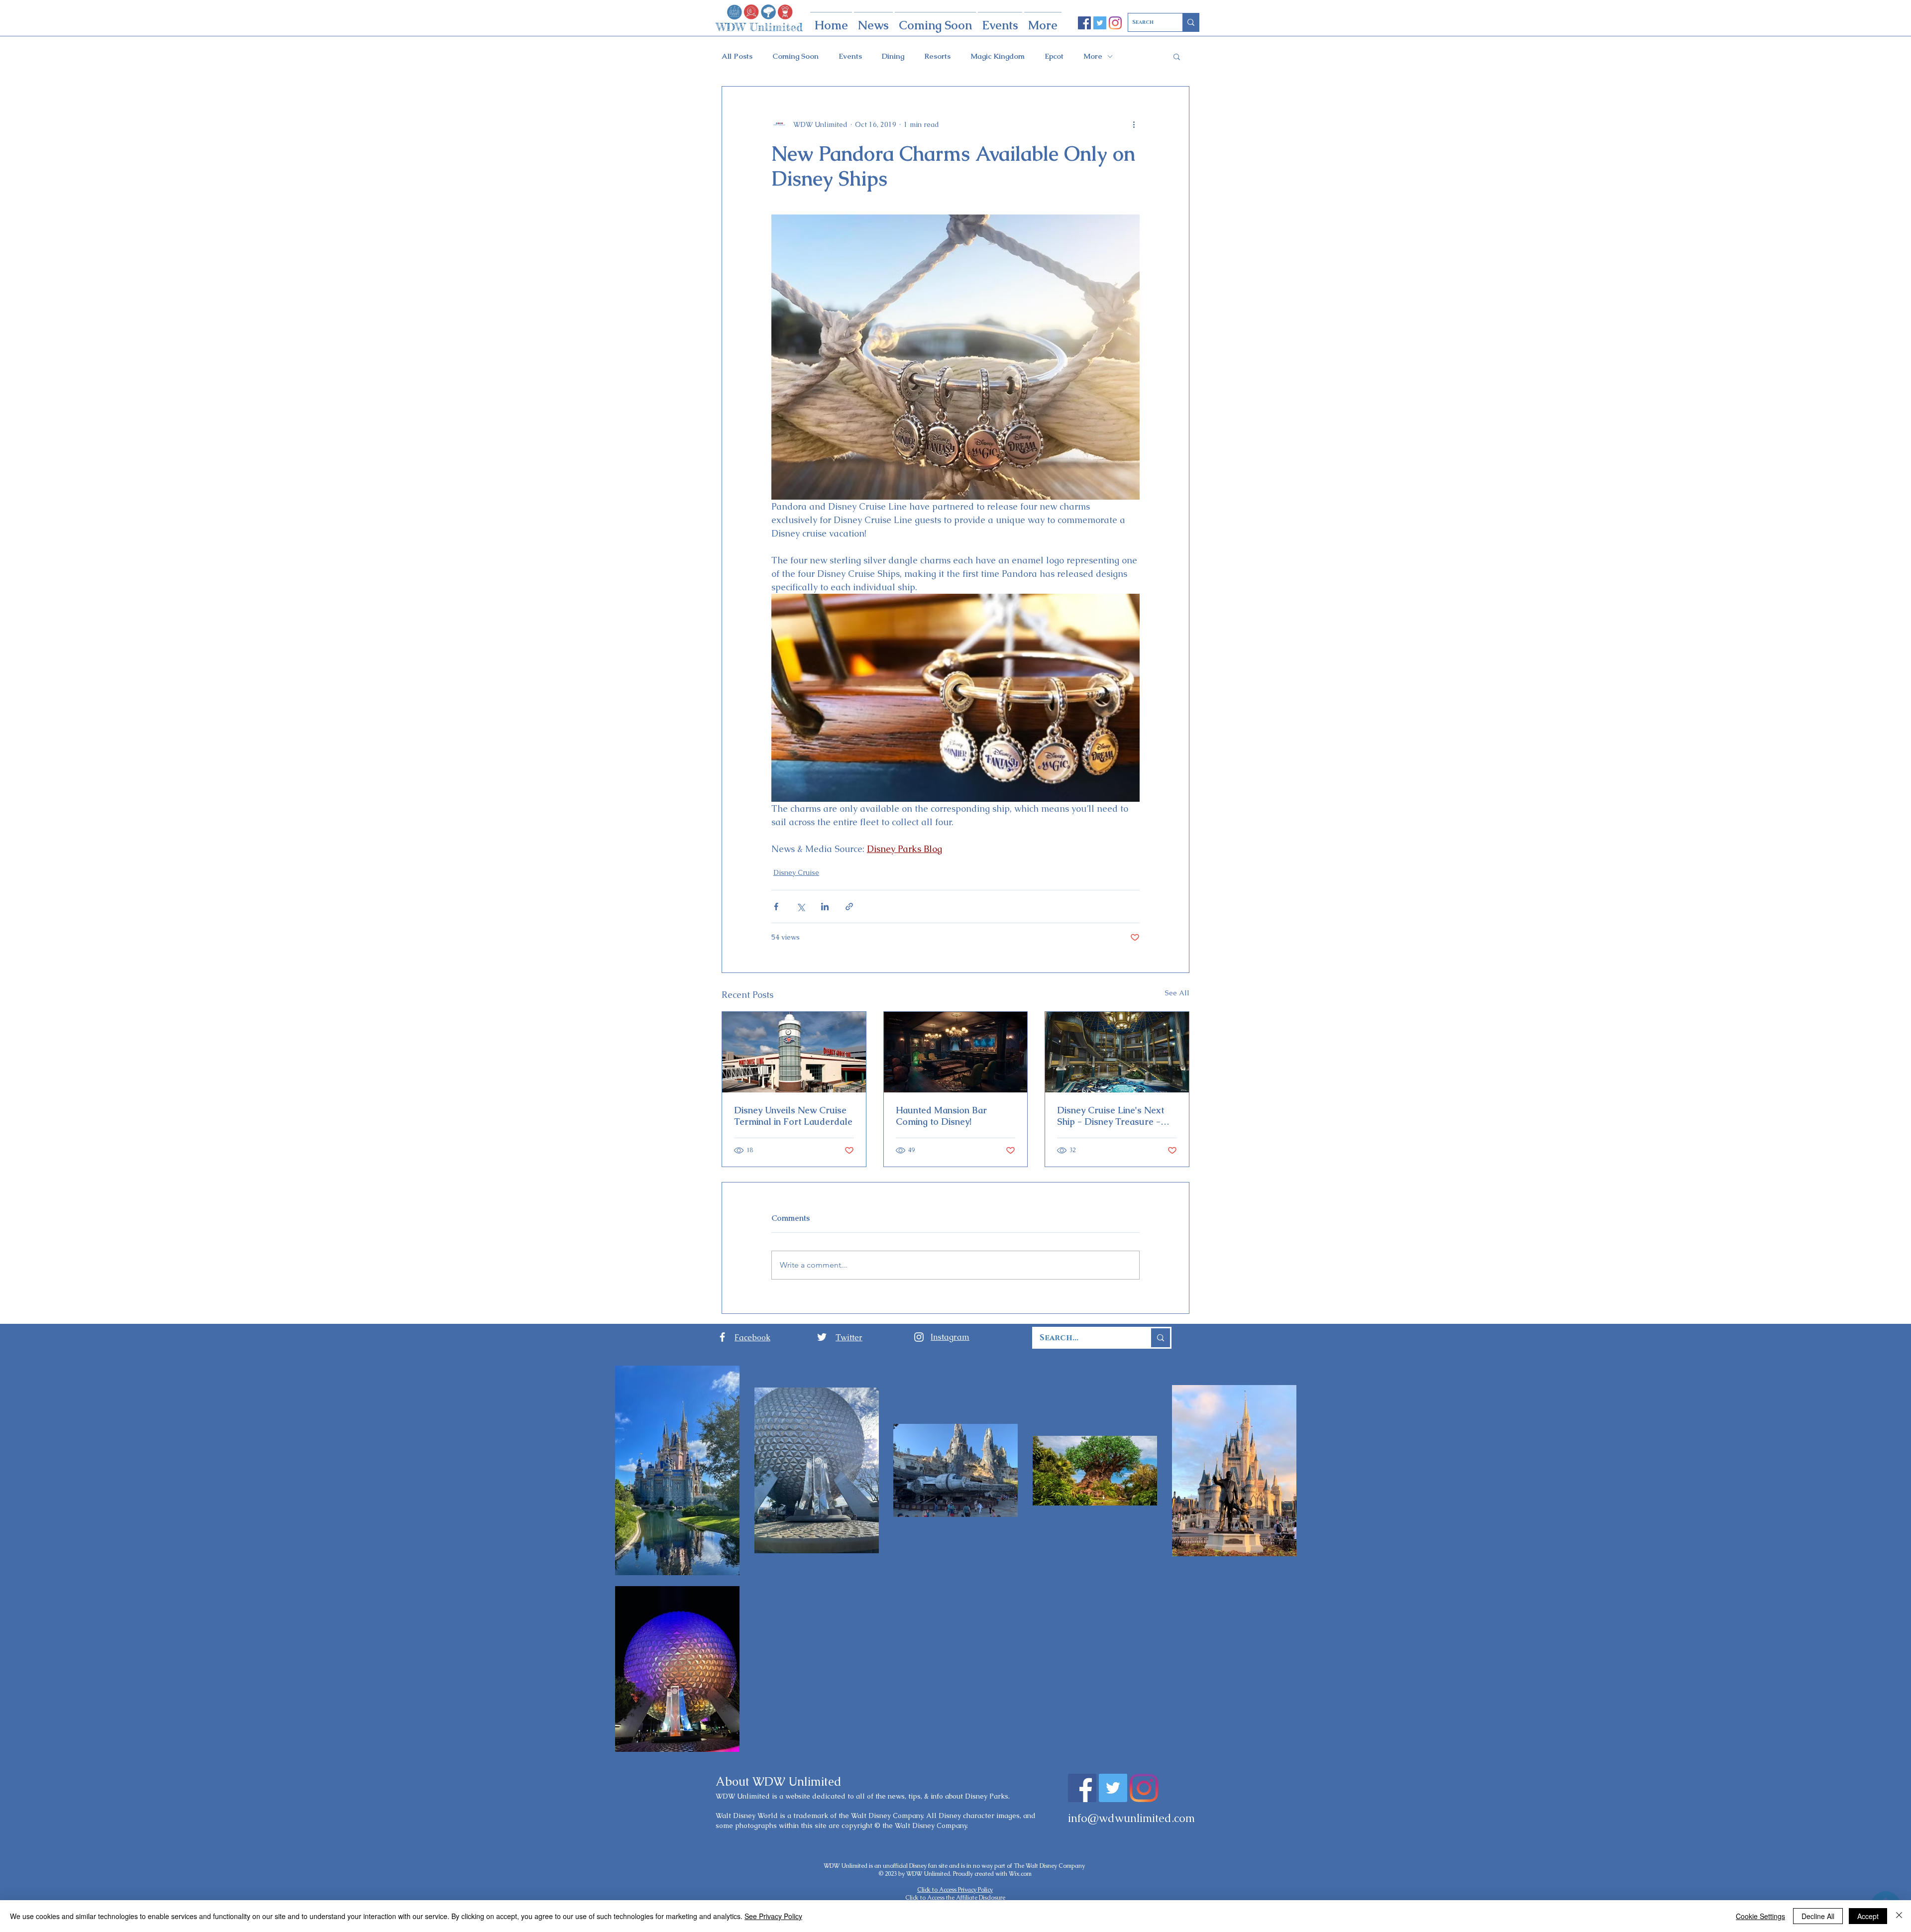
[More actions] (1134, 124)
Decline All (1818, 1916)
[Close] (1899, 1916)
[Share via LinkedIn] (825, 907)
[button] (1177, 56)
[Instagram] (1115, 23)
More (1093, 56)
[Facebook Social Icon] (1084, 23)
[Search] (1191, 22)
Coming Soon (796, 56)
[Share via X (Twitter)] (800, 907)
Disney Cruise (796, 872)
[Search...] (1160, 1338)
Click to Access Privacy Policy (955, 1890)
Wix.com (1020, 1874)
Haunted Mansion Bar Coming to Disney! (941, 1116)
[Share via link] (849, 907)
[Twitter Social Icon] (1100, 23)
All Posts (737, 56)
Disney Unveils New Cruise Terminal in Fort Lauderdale (793, 1116)
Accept (1868, 1916)
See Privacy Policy (773, 1916)
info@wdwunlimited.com (1131, 1818)
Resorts (937, 56)
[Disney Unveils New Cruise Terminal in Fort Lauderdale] (794, 1052)
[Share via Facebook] (776, 907)
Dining (893, 56)
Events (850, 56)
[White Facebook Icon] (722, 1337)
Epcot (1054, 56)
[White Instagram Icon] (919, 1337)
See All (1177, 993)
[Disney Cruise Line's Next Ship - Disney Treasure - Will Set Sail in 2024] (1117, 1052)
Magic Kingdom (998, 56)
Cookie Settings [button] (1760, 1916)
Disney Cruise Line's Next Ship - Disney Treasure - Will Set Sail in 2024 (1111, 1116)
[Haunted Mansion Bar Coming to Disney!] (956, 1052)
